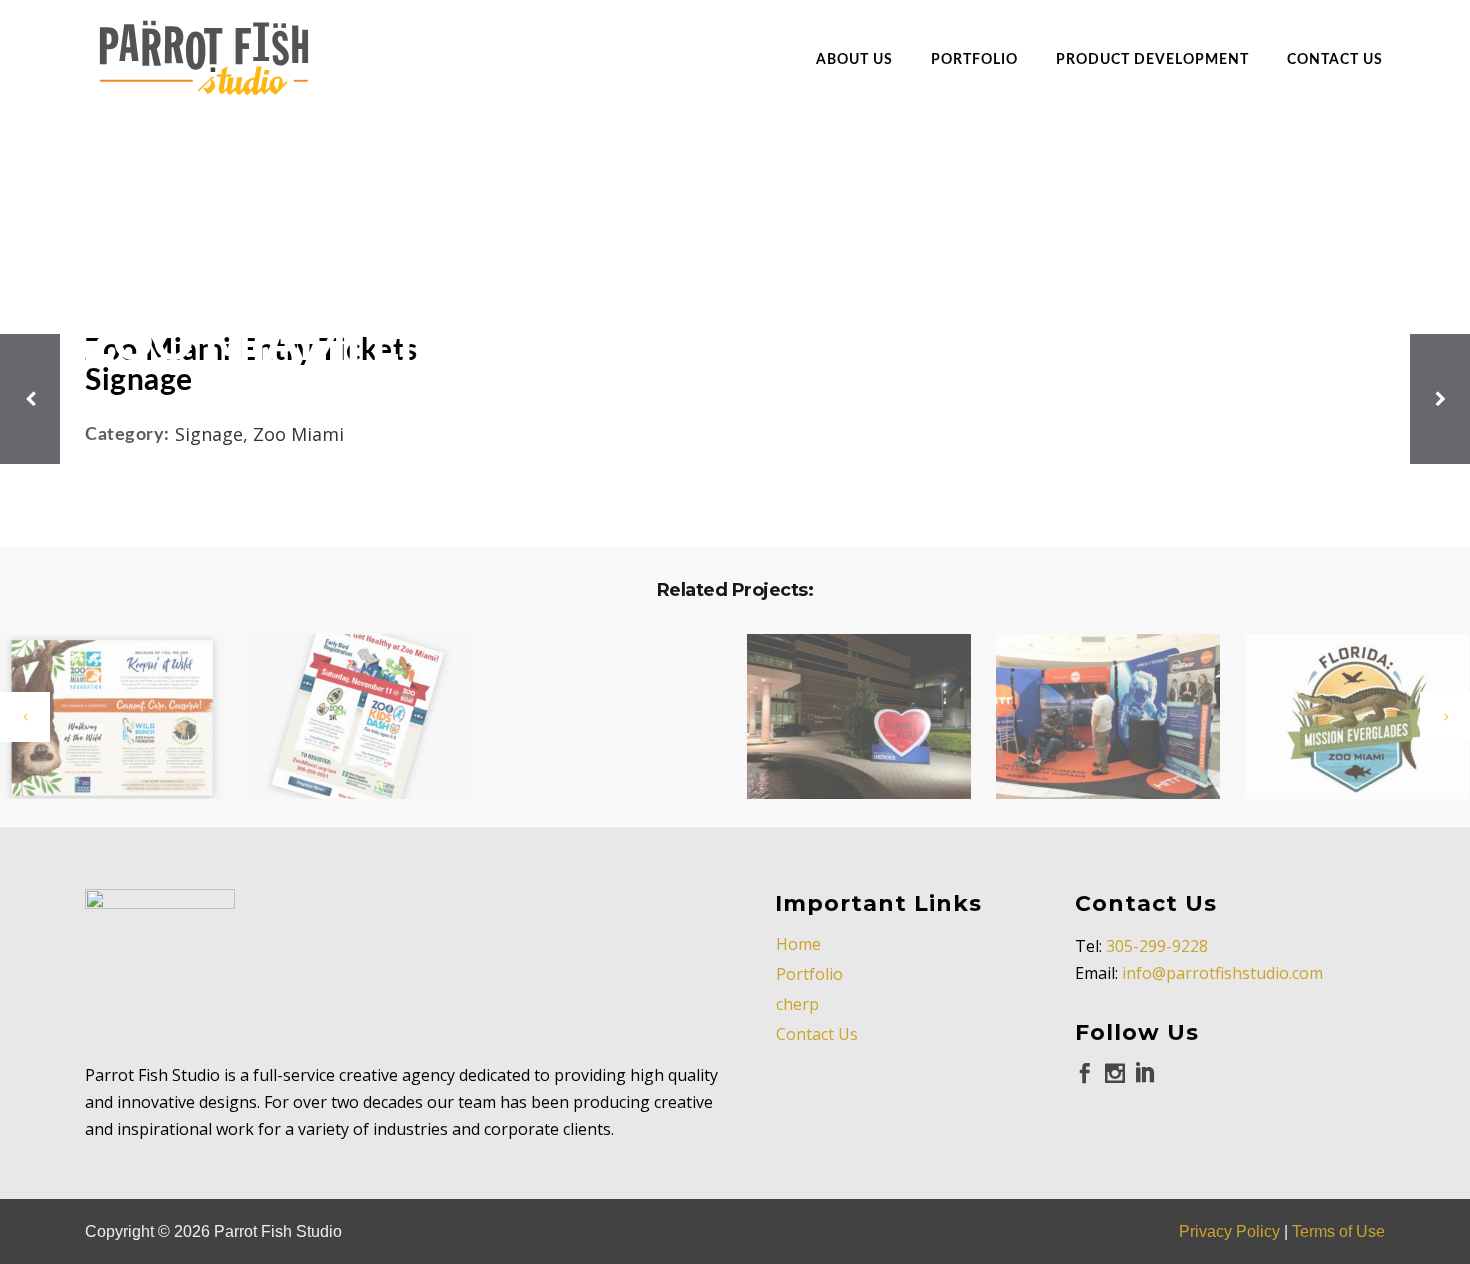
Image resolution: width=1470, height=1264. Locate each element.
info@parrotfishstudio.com (1222, 973)
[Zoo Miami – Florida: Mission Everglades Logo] (1344, 718)
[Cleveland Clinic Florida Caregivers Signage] (846, 718)
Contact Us (817, 1034)
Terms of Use (1338, 1231)
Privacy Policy (1229, 1231)
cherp (797, 1004)
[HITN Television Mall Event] (1095, 718)
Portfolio (809, 974)
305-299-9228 (1157, 946)
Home (798, 944)
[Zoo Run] (348, 718)
